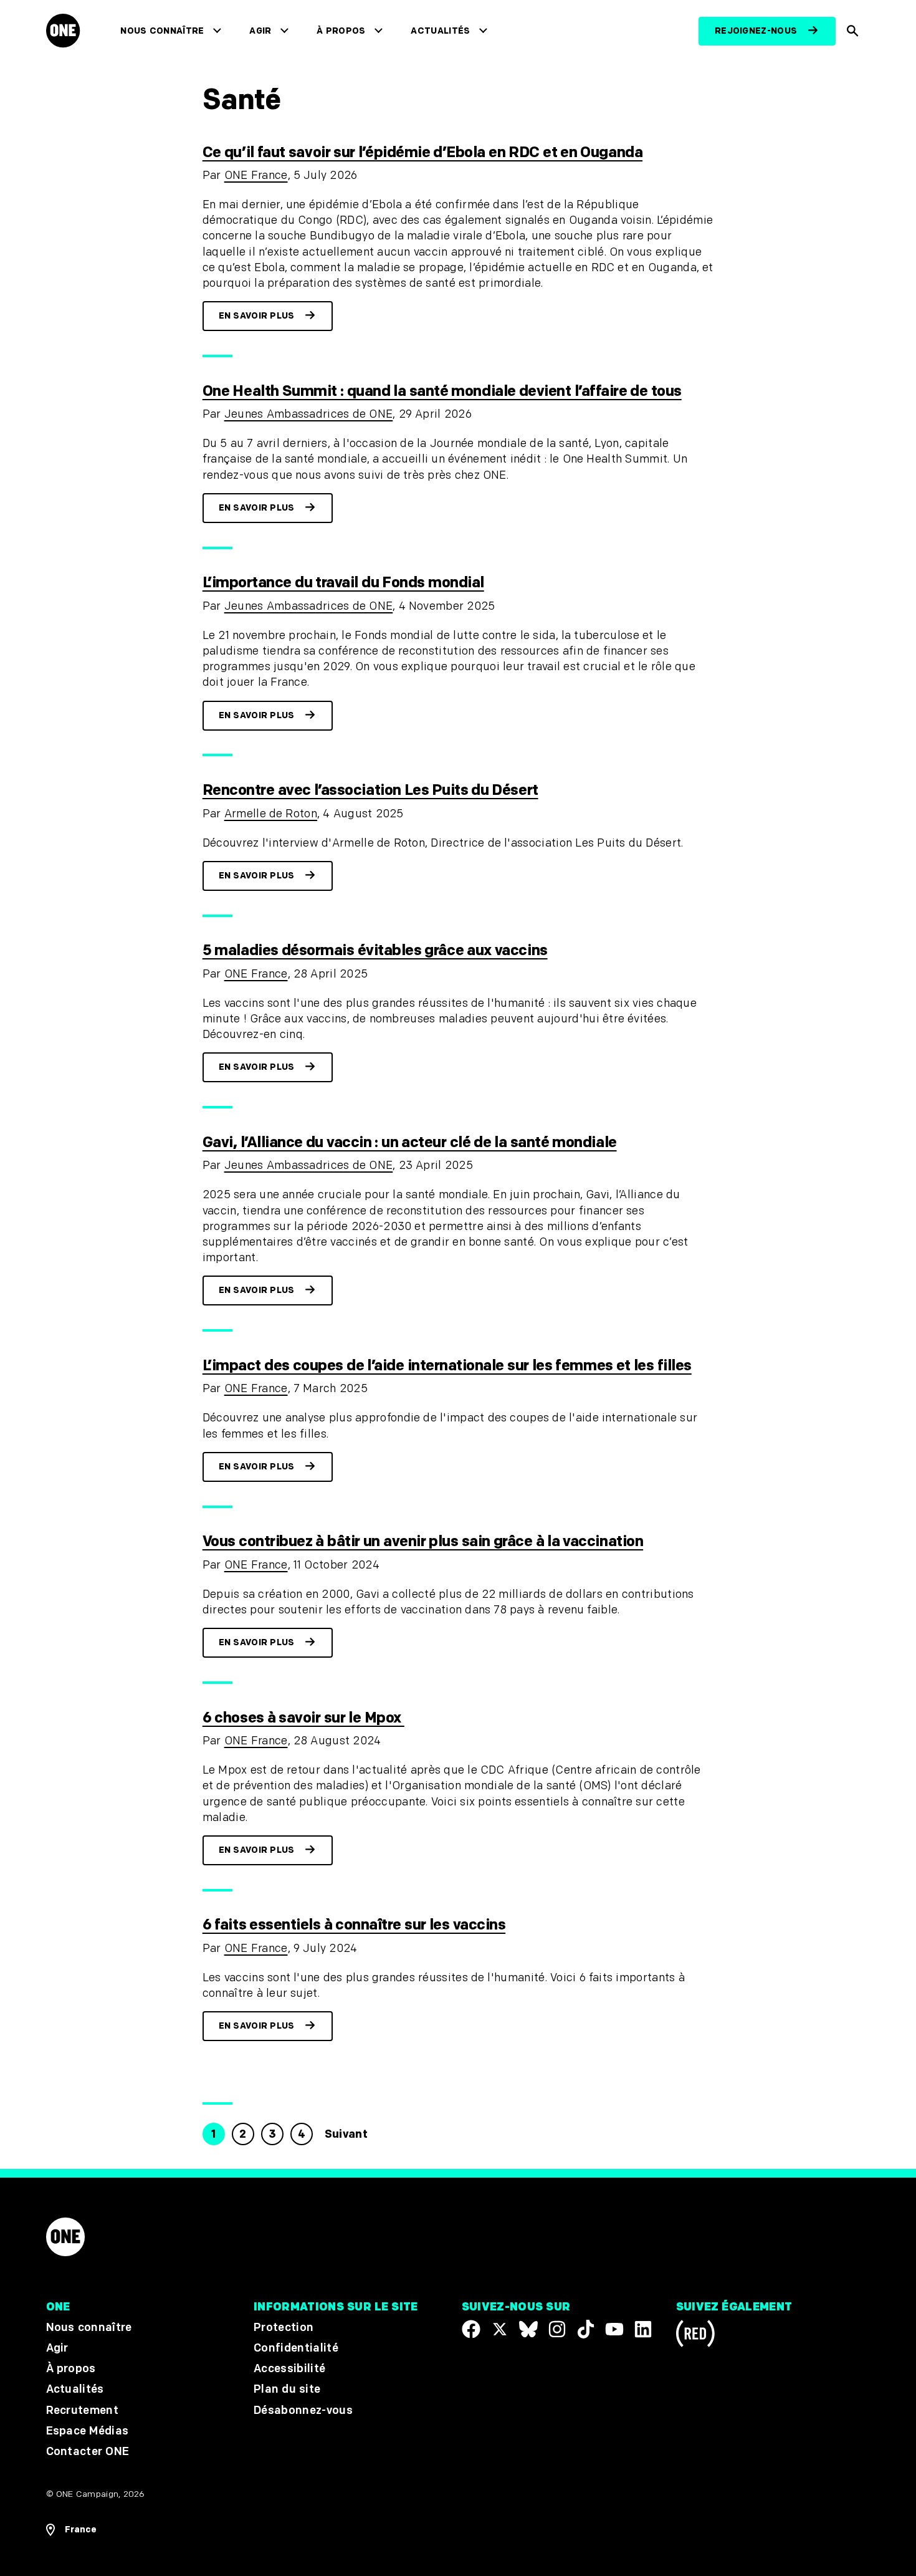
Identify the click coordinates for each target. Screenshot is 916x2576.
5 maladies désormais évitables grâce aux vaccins (375, 950)
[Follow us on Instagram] (557, 2329)
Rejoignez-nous (756, 31)
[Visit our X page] (500, 2329)
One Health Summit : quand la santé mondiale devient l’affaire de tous (442, 391)
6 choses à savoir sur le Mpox (303, 1718)
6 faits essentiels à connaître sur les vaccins (354, 1925)
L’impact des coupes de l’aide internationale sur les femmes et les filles (447, 1366)
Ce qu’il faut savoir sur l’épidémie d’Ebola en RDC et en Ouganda (422, 152)
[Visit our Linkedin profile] (643, 2329)
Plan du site (287, 2390)
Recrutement (83, 2410)
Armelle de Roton (271, 814)
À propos (341, 31)
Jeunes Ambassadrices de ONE (309, 414)
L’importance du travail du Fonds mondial (343, 583)
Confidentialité (296, 2348)
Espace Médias (88, 2431)
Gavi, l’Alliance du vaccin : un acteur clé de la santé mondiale (410, 1142)
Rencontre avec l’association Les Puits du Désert (370, 790)
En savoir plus (257, 316)
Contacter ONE (88, 2452)
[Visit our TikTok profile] (586, 2329)
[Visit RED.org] (695, 2336)
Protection (284, 2328)
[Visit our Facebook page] (471, 2329)
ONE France (256, 175)
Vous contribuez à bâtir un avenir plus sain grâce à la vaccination (423, 1541)
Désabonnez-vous (303, 2410)
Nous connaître (162, 31)
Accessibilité (289, 2369)
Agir (260, 31)
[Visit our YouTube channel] (614, 2329)
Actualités (440, 31)
